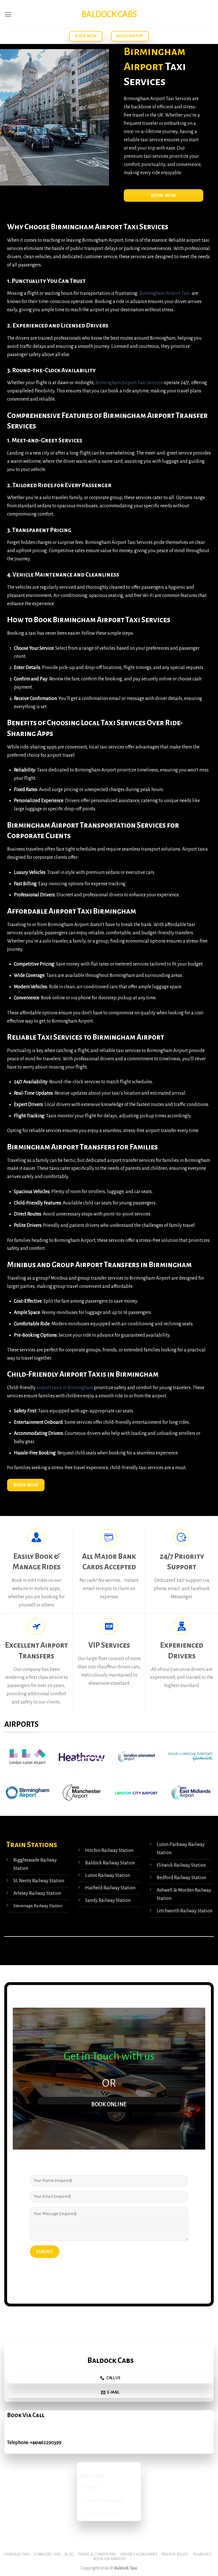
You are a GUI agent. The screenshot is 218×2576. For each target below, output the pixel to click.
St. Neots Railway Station (39, 1881)
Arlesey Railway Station (37, 1893)
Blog (69, 2554)
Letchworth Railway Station (185, 1911)
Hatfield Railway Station (110, 1888)
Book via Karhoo (110, 2559)
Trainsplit (202, 2554)
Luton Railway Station (107, 1875)
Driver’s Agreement (139, 2554)
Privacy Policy (175, 2554)
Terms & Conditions (97, 2554)
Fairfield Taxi (17, 2554)
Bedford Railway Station (181, 1878)
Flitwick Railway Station (181, 1865)
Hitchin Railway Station (109, 1850)
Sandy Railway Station (108, 1900)
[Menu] (8, 14)
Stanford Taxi (47, 2554)
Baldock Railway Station (110, 1863)
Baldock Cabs (109, 14)
